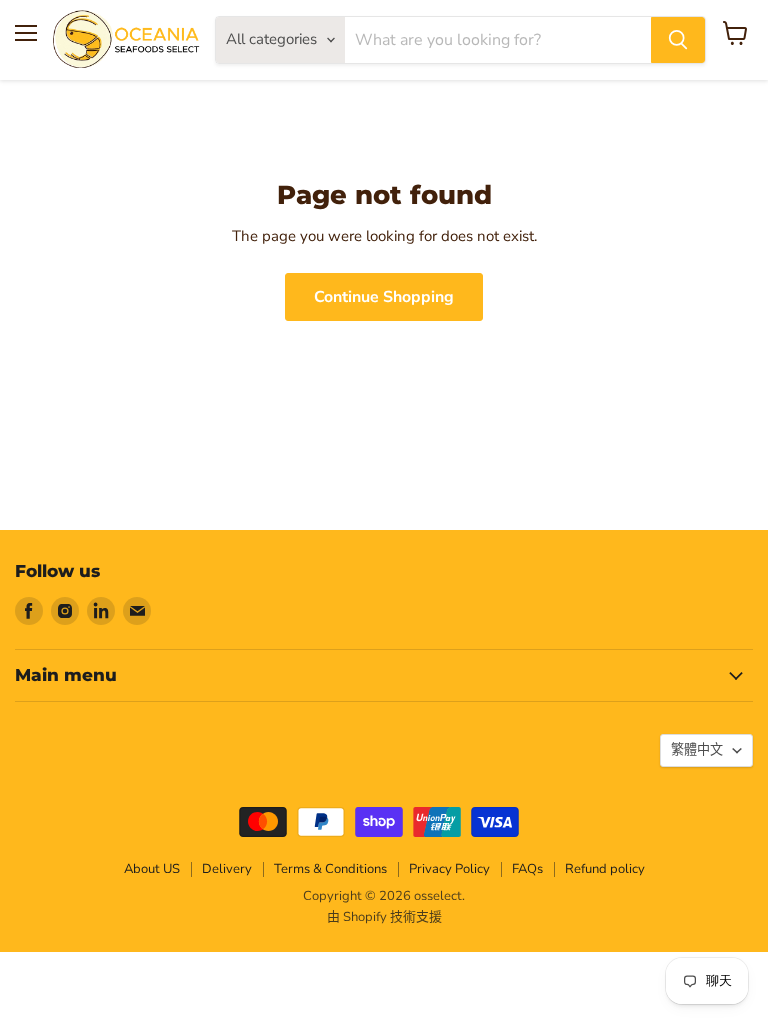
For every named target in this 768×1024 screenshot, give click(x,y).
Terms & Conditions (330, 869)
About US (152, 869)
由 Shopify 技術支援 (384, 917)
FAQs (527, 869)
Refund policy (605, 869)
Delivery (227, 869)
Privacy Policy (449, 869)
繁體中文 (697, 750)
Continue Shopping (384, 297)
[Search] (678, 40)
